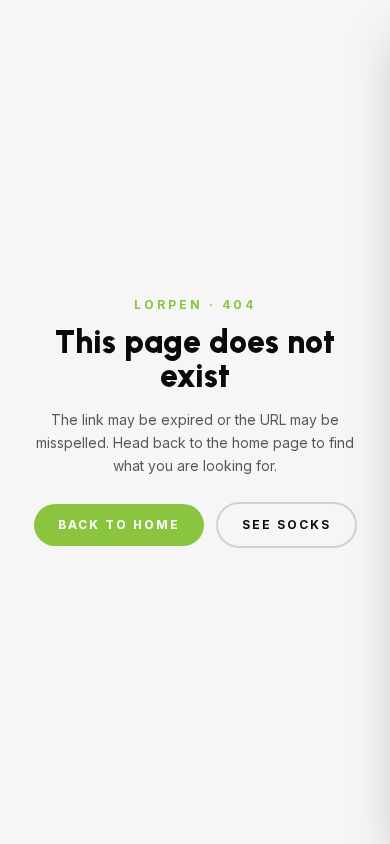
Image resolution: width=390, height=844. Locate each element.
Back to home (119, 524)
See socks (286, 524)
